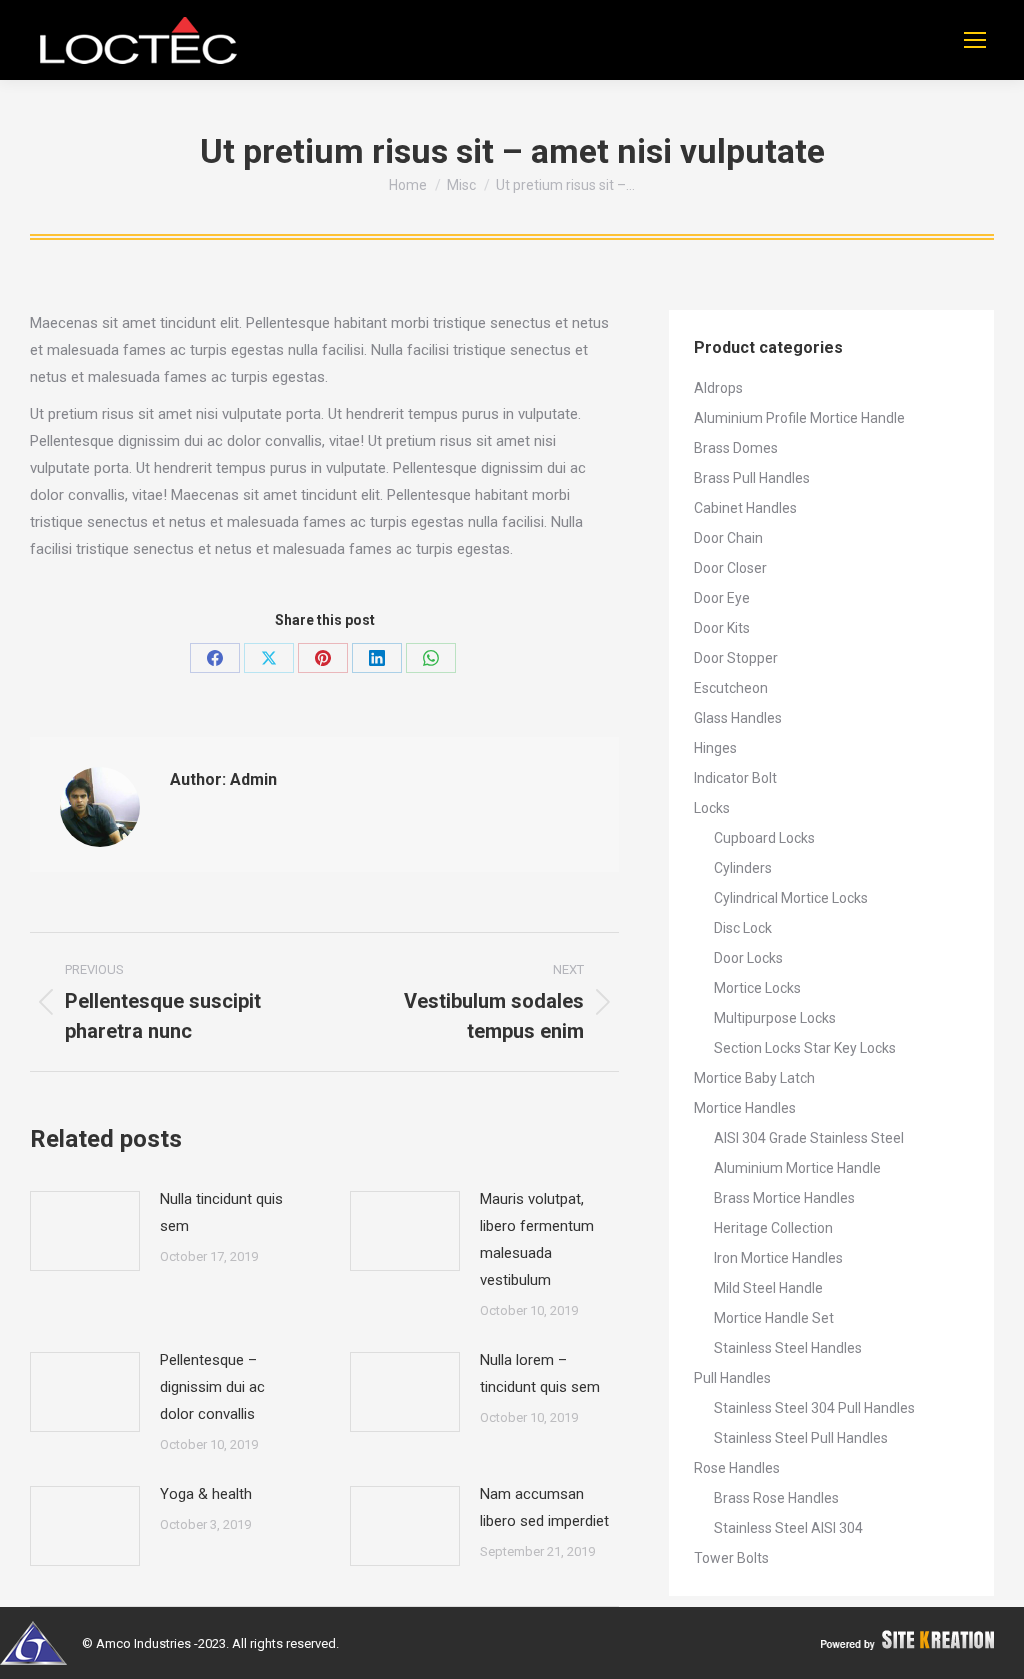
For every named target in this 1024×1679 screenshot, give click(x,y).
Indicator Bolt (735, 778)
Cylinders (743, 868)
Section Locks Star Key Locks (805, 1048)
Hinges (715, 748)
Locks (712, 808)
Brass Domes (736, 448)
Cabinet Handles (745, 508)
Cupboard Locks (764, 838)
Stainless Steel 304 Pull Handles (814, 1408)
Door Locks (748, 958)
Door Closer (730, 568)
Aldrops (718, 388)
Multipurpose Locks (775, 1018)
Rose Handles (737, 1468)
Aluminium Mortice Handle (797, 1168)
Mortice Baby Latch (754, 1078)
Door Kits (722, 628)
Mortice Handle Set (774, 1318)
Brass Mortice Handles (784, 1198)
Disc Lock (743, 928)
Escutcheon (731, 688)
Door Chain (728, 538)
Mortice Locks (757, 988)
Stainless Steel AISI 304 (788, 1528)
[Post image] (85, 1231)
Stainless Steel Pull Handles (801, 1438)
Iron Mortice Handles (778, 1258)
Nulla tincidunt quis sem (221, 1212)
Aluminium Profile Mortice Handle (799, 418)
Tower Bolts (731, 1558)
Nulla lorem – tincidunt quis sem (540, 1373)
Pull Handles (732, 1378)
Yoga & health (206, 1494)
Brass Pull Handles (752, 478)
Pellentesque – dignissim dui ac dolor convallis (212, 1387)
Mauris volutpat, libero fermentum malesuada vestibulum (537, 1239)
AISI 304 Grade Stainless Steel (809, 1138)
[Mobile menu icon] (975, 40)
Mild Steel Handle (768, 1288)
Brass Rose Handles (776, 1498)
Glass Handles (738, 718)
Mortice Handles (745, 1108)
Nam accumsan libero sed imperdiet (544, 1507)
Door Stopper (736, 658)
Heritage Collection (773, 1228)
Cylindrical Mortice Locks (791, 898)
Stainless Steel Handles (788, 1348)
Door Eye (722, 598)
